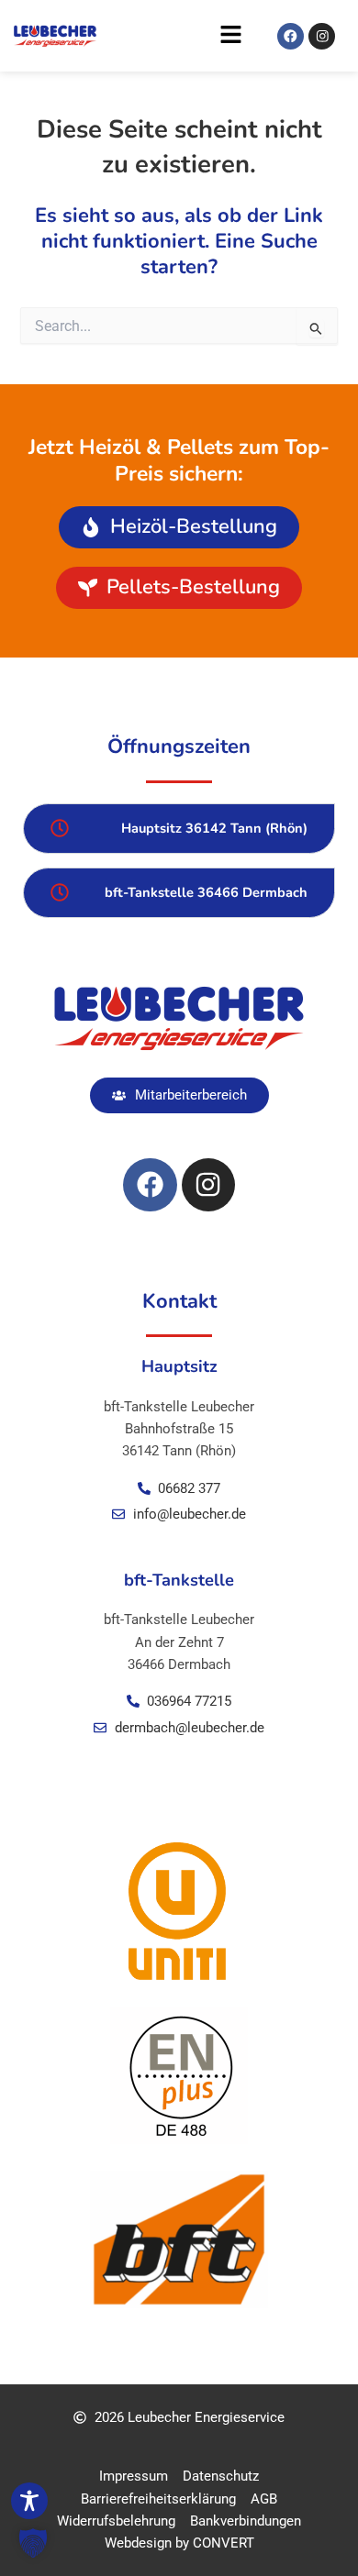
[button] (174, 39)
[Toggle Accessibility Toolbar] (29, 2501)
